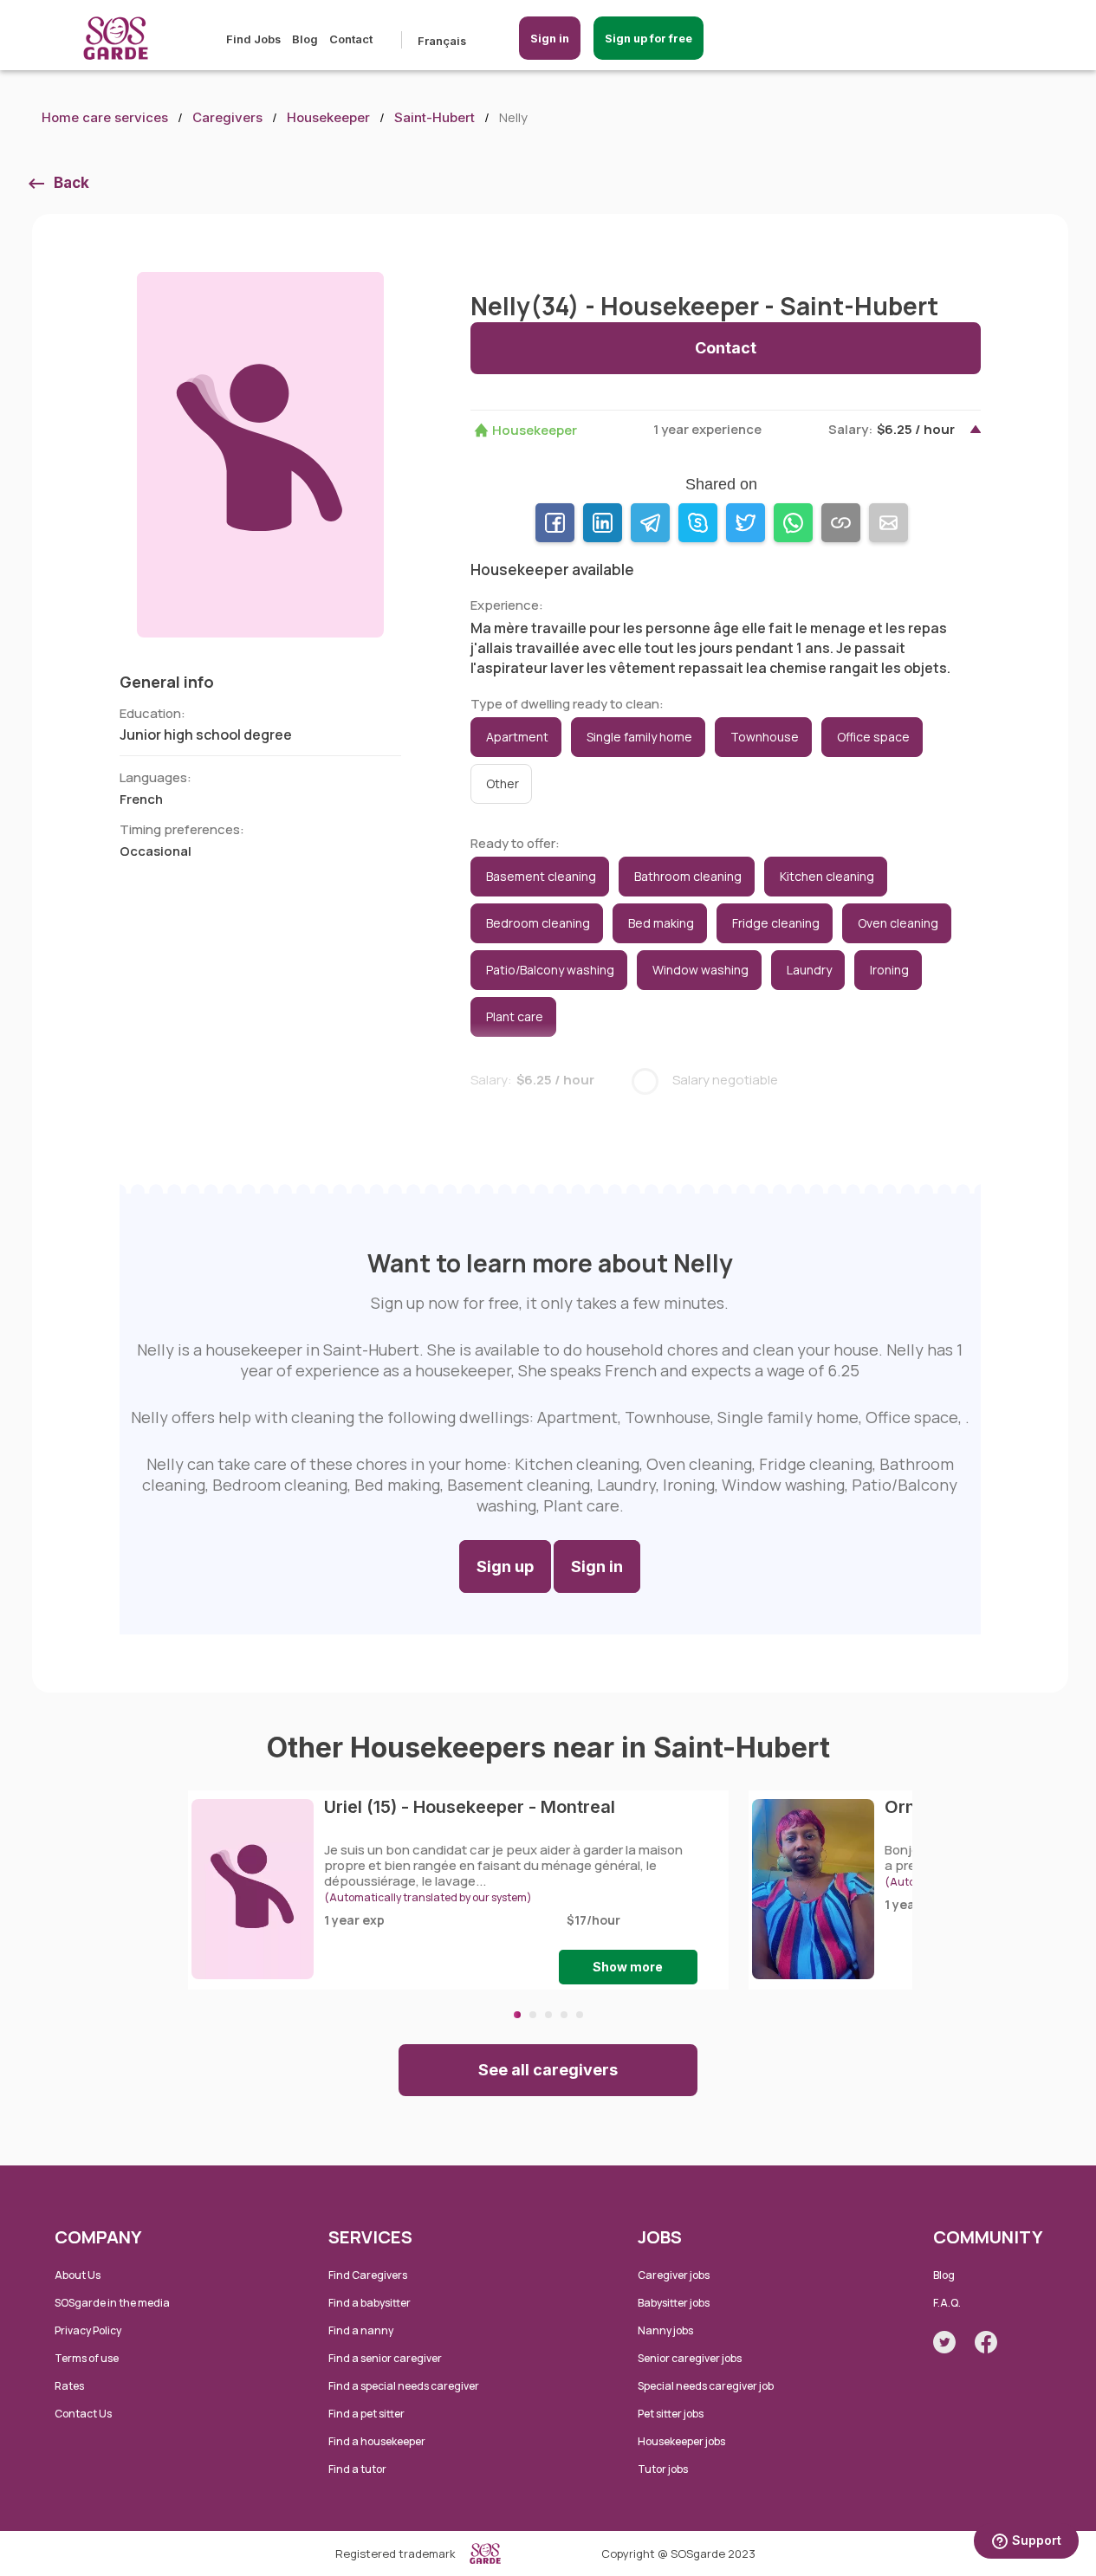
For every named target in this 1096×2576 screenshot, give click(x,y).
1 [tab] (517, 2015)
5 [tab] (580, 2015)
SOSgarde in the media (112, 2303)
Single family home (639, 737)
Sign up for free (649, 38)
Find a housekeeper (377, 2441)
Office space (873, 737)
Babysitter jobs (674, 2303)
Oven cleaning (898, 923)
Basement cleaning (541, 876)
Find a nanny (361, 2330)
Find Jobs (253, 39)
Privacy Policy (88, 2330)
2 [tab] (533, 2015)
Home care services (105, 117)
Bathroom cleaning (688, 876)
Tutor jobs (663, 2469)
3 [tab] (548, 2015)
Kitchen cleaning (827, 876)
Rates (69, 2386)
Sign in (550, 38)
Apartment (517, 737)
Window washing (700, 970)
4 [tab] (564, 2015)
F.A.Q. (947, 2303)
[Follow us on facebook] (986, 2342)
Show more (628, 1967)
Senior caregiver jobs (690, 2358)
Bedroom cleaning (538, 923)
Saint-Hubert (435, 117)
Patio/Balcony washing (550, 970)
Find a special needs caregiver (404, 2386)
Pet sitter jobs (671, 2414)
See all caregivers (548, 2070)
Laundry (809, 970)
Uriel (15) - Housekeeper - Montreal (470, 1807)
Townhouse (765, 737)
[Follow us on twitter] (944, 2342)
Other (503, 783)
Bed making (661, 923)
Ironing (889, 970)
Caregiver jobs (674, 2275)
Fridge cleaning (776, 923)
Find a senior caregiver (385, 2358)
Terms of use (87, 2358)
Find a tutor (357, 2469)
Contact (351, 39)
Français (442, 41)
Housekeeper (328, 117)
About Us (78, 2275)
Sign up (505, 1566)
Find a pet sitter (366, 2414)
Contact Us (83, 2414)
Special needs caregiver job (706, 2386)
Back (71, 183)
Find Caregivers (368, 2275)
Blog (305, 39)
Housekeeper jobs (681, 2441)
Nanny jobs (665, 2330)
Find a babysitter (370, 2303)
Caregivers (227, 117)
